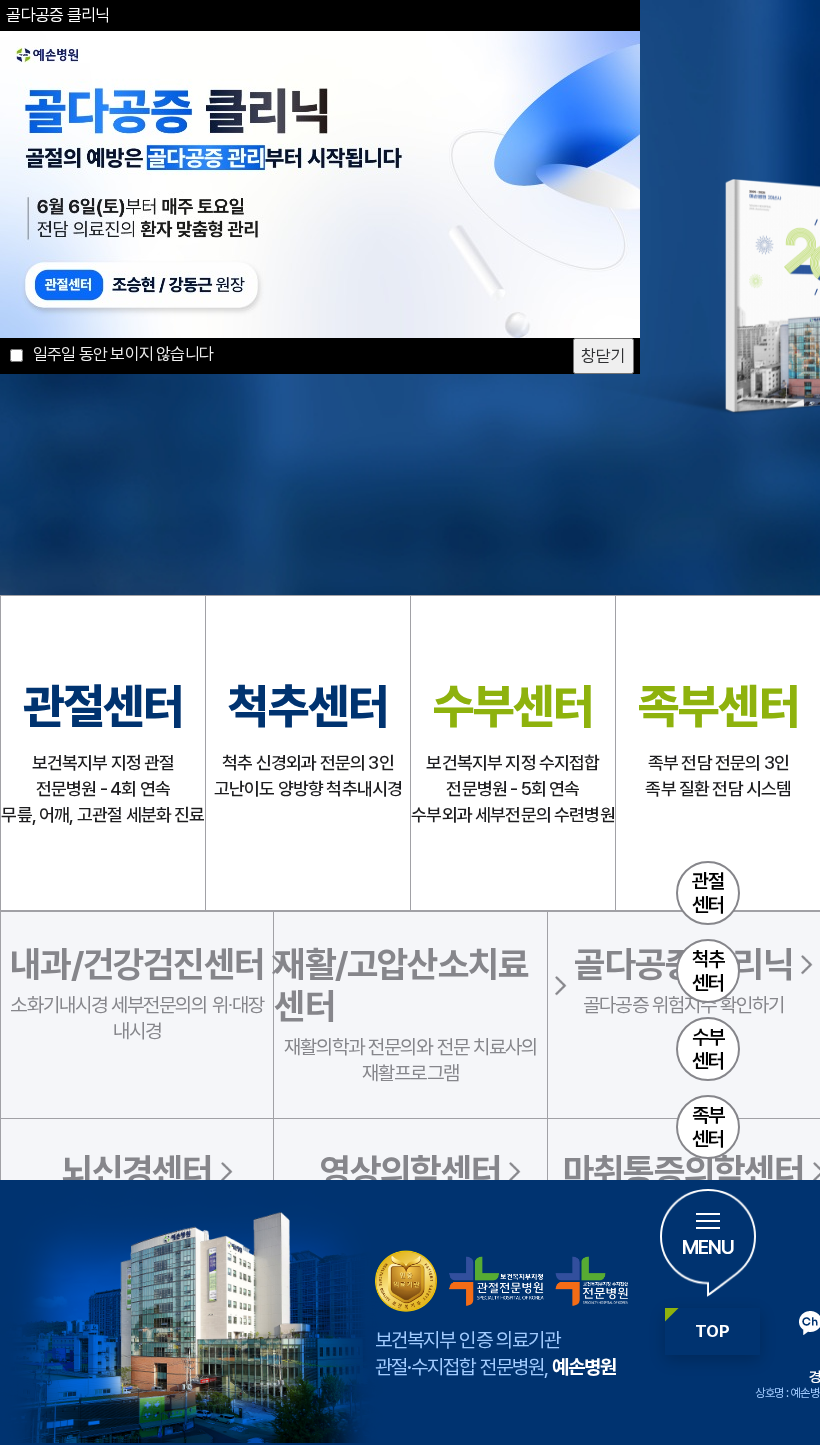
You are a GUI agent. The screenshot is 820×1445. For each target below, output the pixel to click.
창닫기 (603, 356)
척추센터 (708, 971)
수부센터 (708, 1049)
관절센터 (708, 893)
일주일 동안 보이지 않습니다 (119, 354)
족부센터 (708, 1127)
